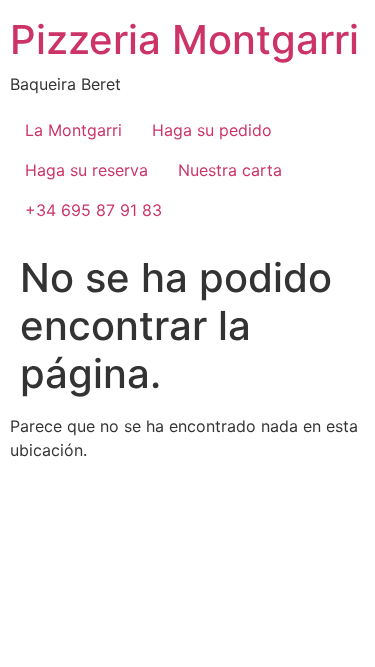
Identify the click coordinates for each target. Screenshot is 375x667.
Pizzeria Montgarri (184, 39)
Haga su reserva (86, 170)
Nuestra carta (230, 170)
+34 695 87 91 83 (93, 210)
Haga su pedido (212, 130)
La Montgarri (73, 130)
